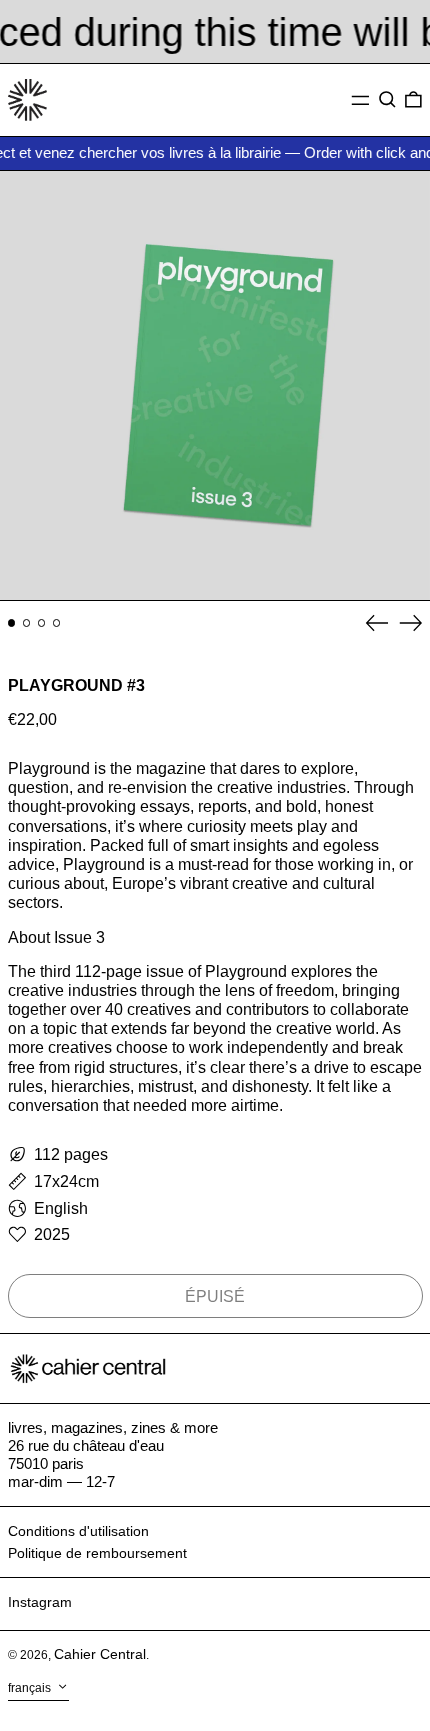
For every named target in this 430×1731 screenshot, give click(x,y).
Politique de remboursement (97, 1553)
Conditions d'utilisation (78, 1531)
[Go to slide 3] (42, 623)
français (31, 1689)
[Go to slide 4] (57, 623)
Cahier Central (100, 1654)
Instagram (40, 1602)
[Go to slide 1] (12, 623)
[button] (387, 100)
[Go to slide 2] (27, 623)
